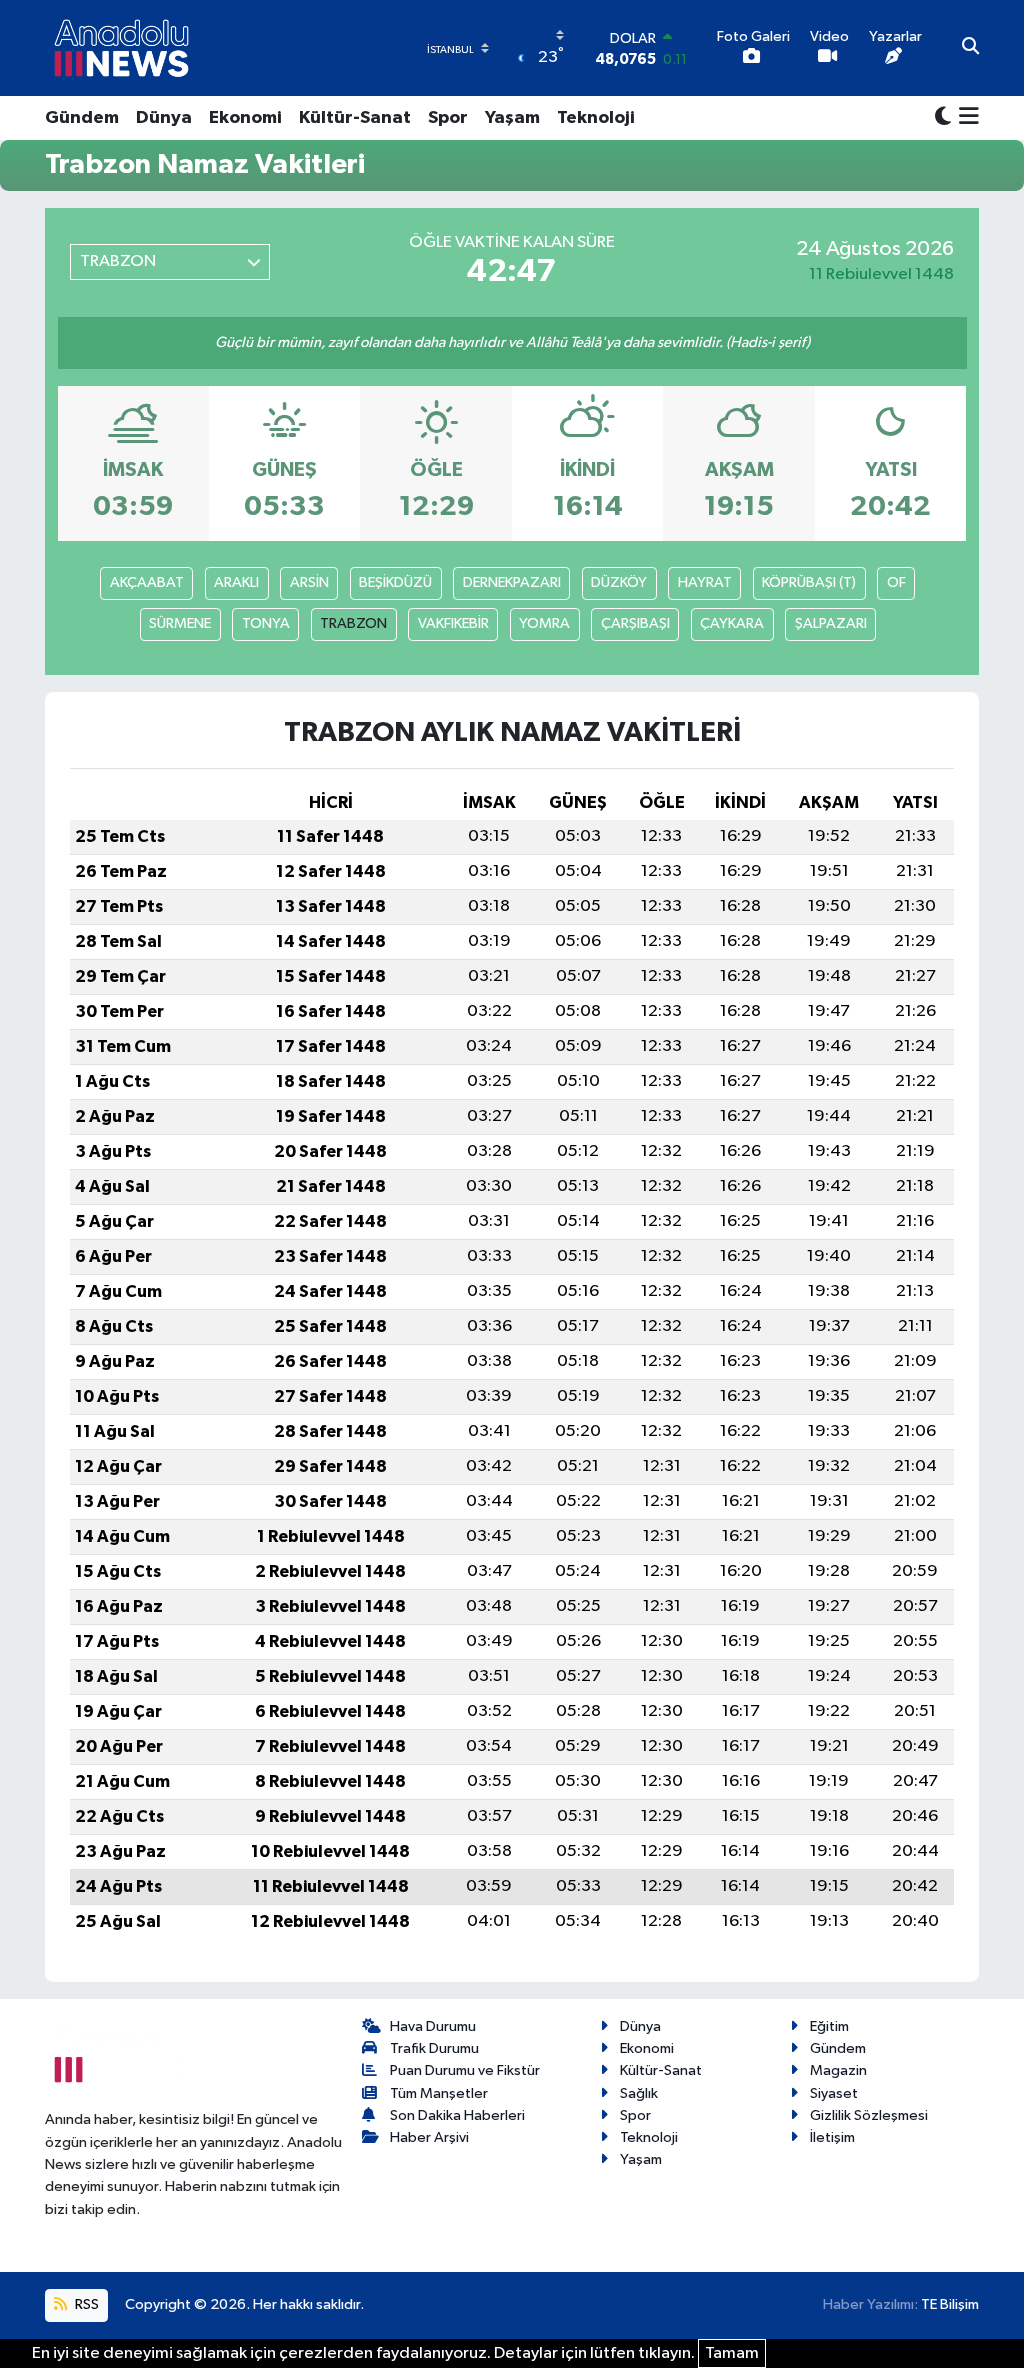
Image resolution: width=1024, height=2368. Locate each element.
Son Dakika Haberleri (457, 2115)
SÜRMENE (180, 623)
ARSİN (309, 582)
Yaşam (512, 118)
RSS (85, 2304)
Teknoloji (596, 118)
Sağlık (639, 2093)
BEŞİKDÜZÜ (395, 582)
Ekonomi (245, 118)
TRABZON (353, 623)
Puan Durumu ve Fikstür (465, 2070)
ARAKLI (236, 582)
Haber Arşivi (429, 2137)
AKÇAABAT (147, 582)
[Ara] (970, 48)
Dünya (164, 118)
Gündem (82, 118)
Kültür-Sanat (355, 118)
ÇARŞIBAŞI (635, 623)
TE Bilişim (950, 2304)
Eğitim (829, 2026)
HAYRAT (705, 582)
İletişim (832, 2137)
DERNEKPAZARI (512, 582)
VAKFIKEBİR (453, 623)
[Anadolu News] (121, 48)
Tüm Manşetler (439, 2093)
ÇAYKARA (732, 623)
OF (896, 582)
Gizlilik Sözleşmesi (869, 2115)
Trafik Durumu (434, 2048)
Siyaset (834, 2093)
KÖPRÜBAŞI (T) (809, 582)
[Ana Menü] (965, 118)
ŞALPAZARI (831, 623)
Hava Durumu (433, 2026)
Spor (448, 118)
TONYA (266, 623)
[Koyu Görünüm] (943, 117)
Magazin (838, 2070)
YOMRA (544, 623)
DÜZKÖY (619, 582)
